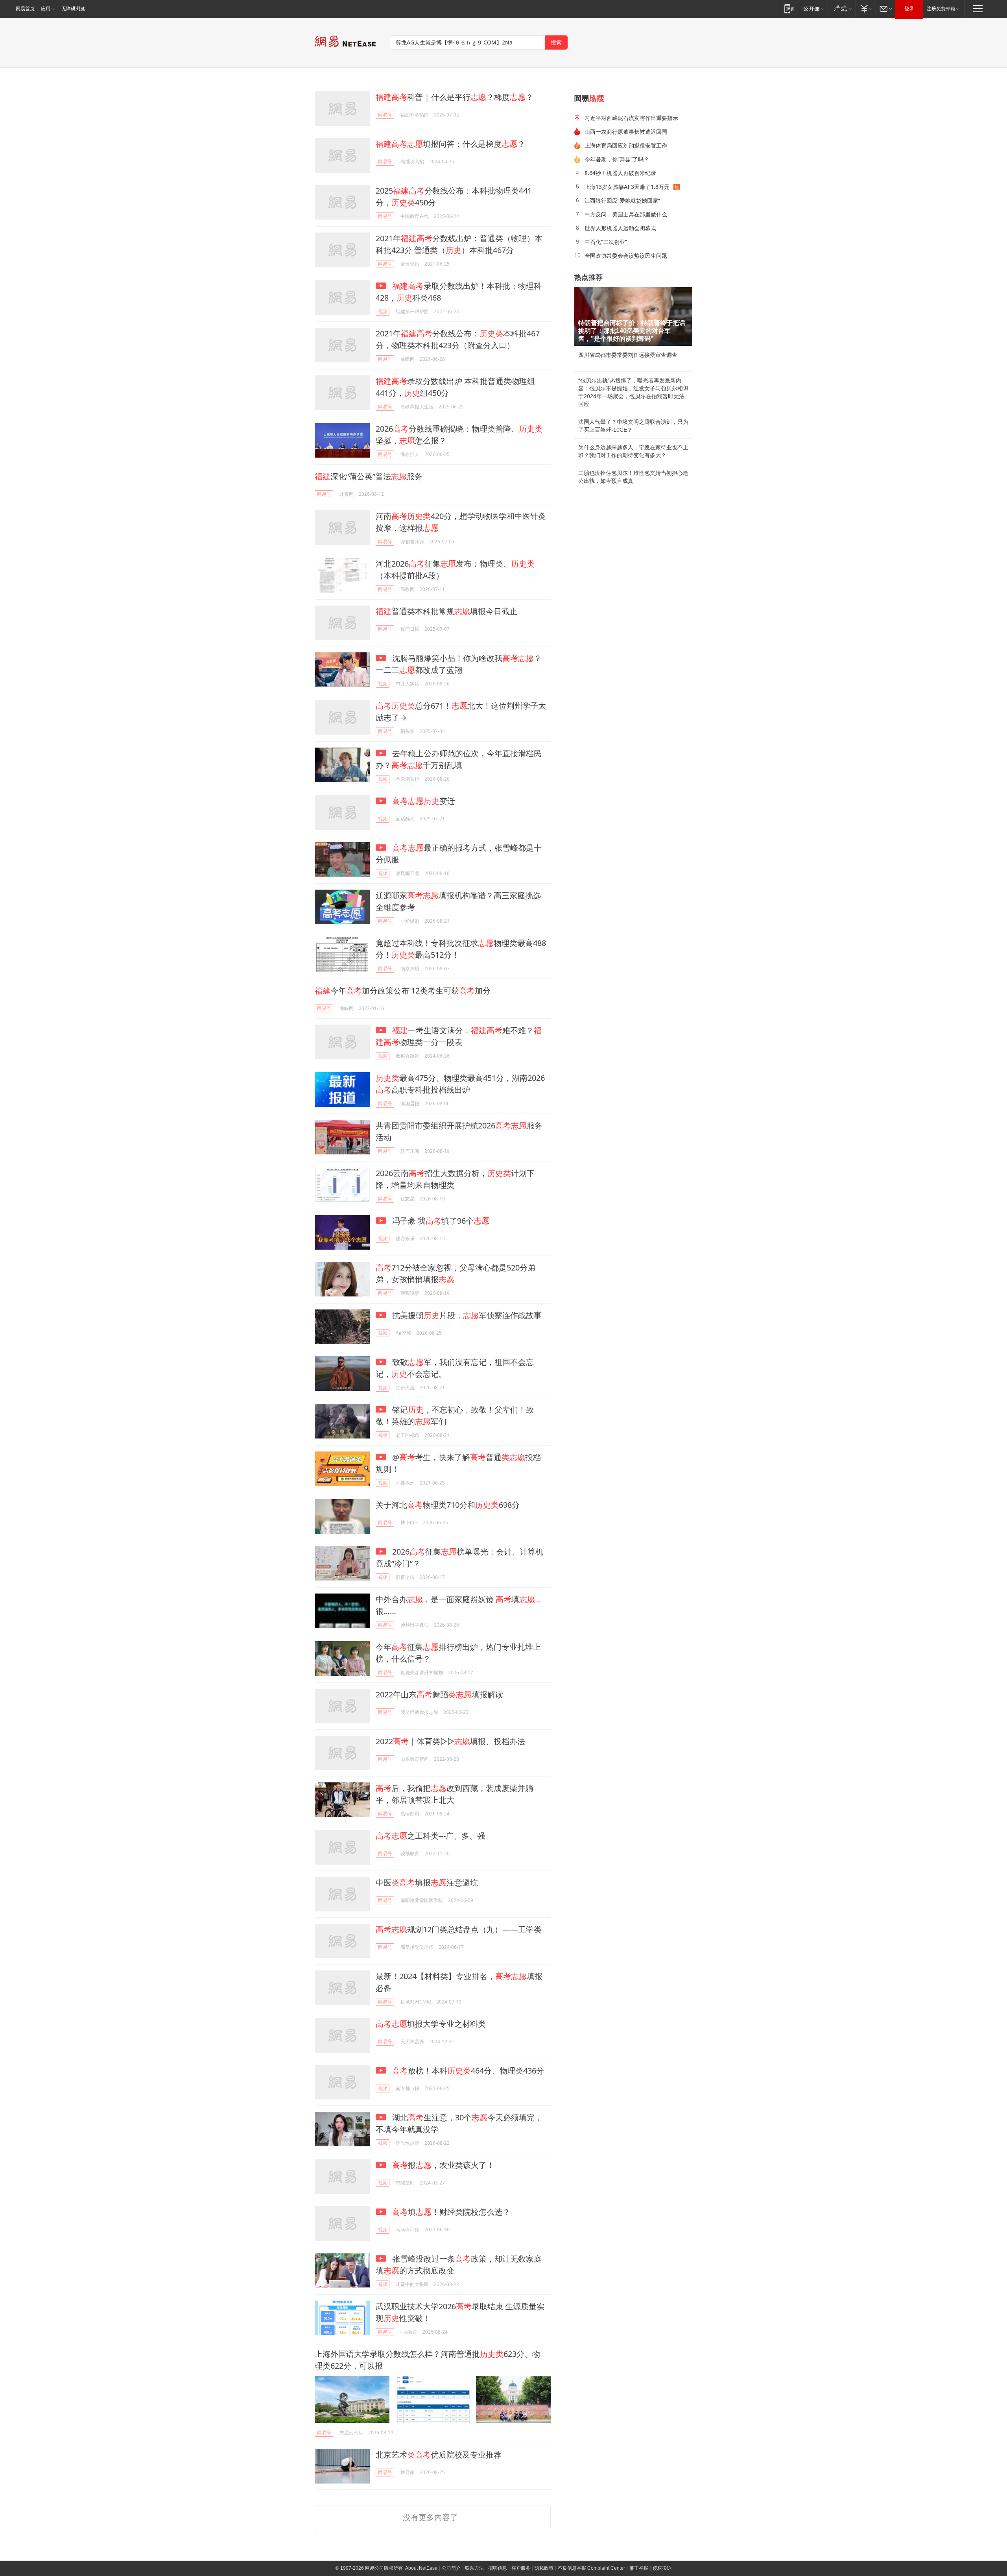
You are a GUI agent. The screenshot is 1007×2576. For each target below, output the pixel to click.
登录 (909, 9)
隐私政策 (544, 2568)
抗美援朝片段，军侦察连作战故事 (466, 1315)
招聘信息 (498, 2568)
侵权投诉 (662, 2568)
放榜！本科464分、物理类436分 (468, 2071)
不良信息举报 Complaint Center (591, 2568)
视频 (383, 311)
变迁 (424, 801)
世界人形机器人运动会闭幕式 (620, 228)
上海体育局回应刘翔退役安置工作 (626, 145)
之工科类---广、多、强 (430, 1836)
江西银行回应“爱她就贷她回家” (622, 200)
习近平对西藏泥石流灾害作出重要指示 (631, 118)
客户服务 (521, 2568)
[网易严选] (842, 8)
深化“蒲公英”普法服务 (369, 476)
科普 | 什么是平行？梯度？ (455, 97)
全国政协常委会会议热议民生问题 (626, 256)
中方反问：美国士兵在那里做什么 (626, 214)
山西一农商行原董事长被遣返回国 (626, 132)
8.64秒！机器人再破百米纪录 (620, 173)
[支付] (866, 8)
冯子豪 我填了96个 (440, 1221)
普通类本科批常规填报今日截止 (446, 611)
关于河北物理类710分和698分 (448, 1505)
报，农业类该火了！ (443, 2165)
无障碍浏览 (73, 9)
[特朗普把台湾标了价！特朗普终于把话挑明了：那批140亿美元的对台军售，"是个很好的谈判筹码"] (633, 316)
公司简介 (451, 2568)
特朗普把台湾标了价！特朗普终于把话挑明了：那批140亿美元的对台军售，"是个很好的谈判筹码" (632, 331)
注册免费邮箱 (941, 9)
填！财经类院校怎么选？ (451, 2212)
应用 (46, 9)
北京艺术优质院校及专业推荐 (439, 2455)
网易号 (385, 115)
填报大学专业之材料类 (431, 2024)
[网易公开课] (814, 8)
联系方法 (474, 2568)
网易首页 (25, 9)
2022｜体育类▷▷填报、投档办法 (450, 1741)
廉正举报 (639, 2568)
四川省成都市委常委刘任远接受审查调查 (628, 355)
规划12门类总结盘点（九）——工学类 (459, 1929)
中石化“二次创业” (606, 242)
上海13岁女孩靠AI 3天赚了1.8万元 (627, 187)
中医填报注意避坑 (427, 1883)
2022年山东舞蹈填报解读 (439, 1694)
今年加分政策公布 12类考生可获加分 (403, 991)
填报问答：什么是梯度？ (450, 144)
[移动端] (789, 8)
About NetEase (421, 2568)
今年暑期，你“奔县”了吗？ (617, 159)
